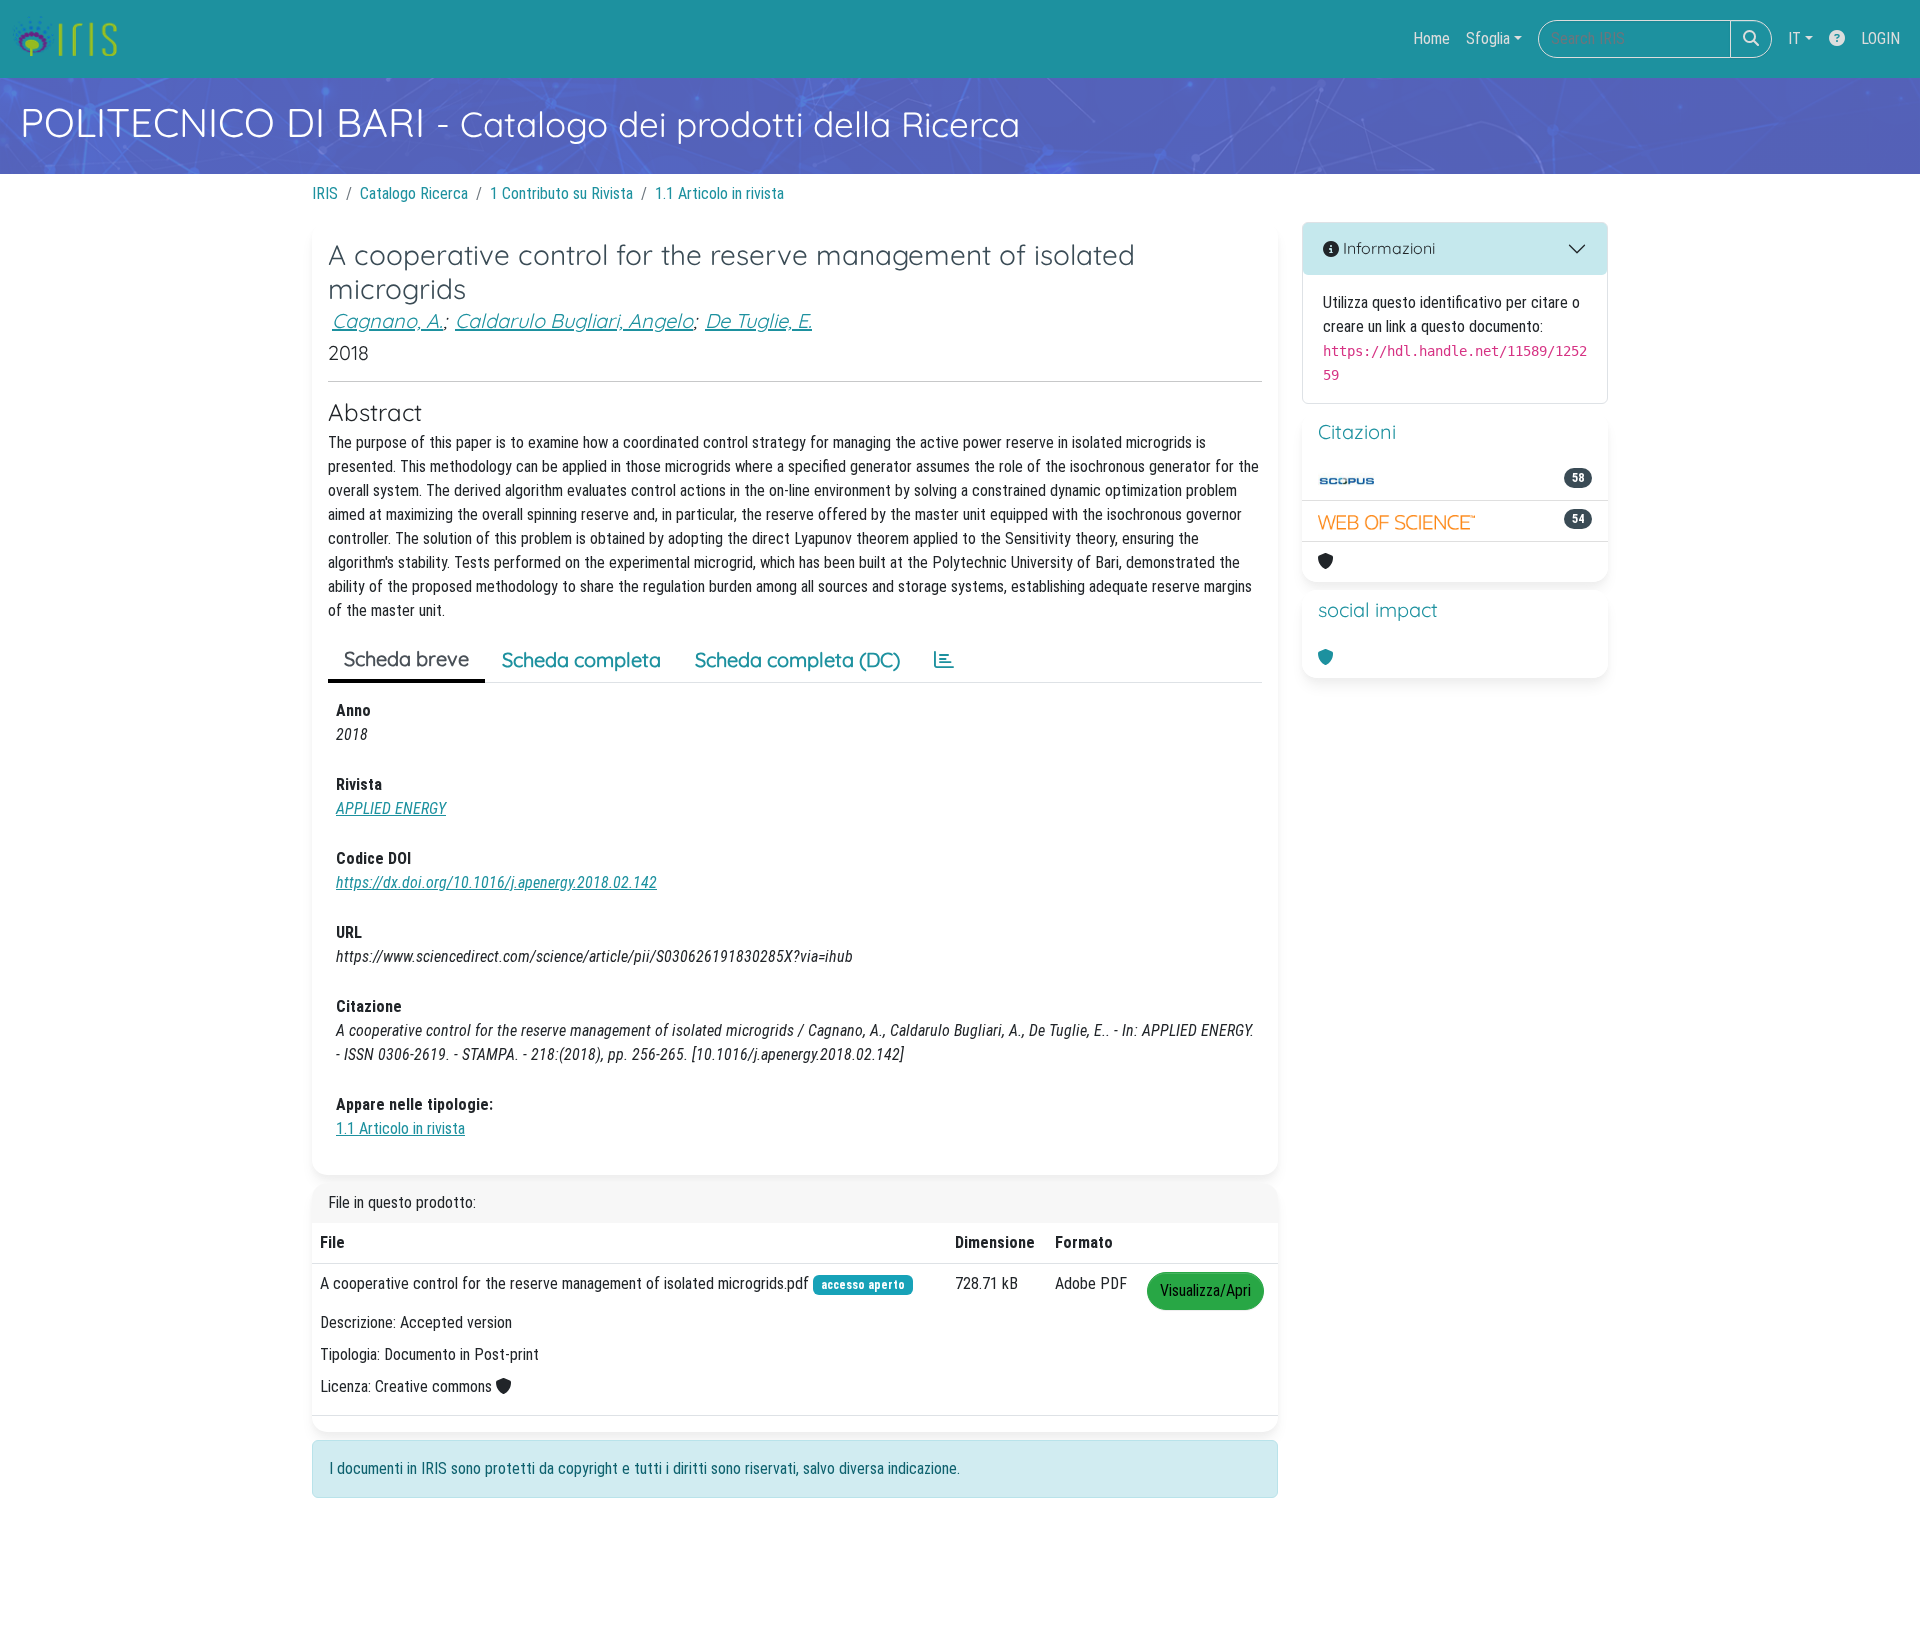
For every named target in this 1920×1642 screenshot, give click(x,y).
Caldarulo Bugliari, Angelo (574, 320)
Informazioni (1387, 248)
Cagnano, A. (387, 320)
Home (1431, 38)
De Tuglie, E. (758, 320)
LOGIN (1880, 38)
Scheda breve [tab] (406, 658)
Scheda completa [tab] (581, 659)
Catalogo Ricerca (414, 193)
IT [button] (1794, 38)
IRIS (325, 193)
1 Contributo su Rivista (561, 193)
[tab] (944, 660)
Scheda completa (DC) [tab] (797, 659)
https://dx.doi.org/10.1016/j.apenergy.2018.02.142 (496, 882)
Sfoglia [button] (1488, 38)
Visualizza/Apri (1205, 1290)
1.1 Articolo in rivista (719, 193)
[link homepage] (72, 39)
